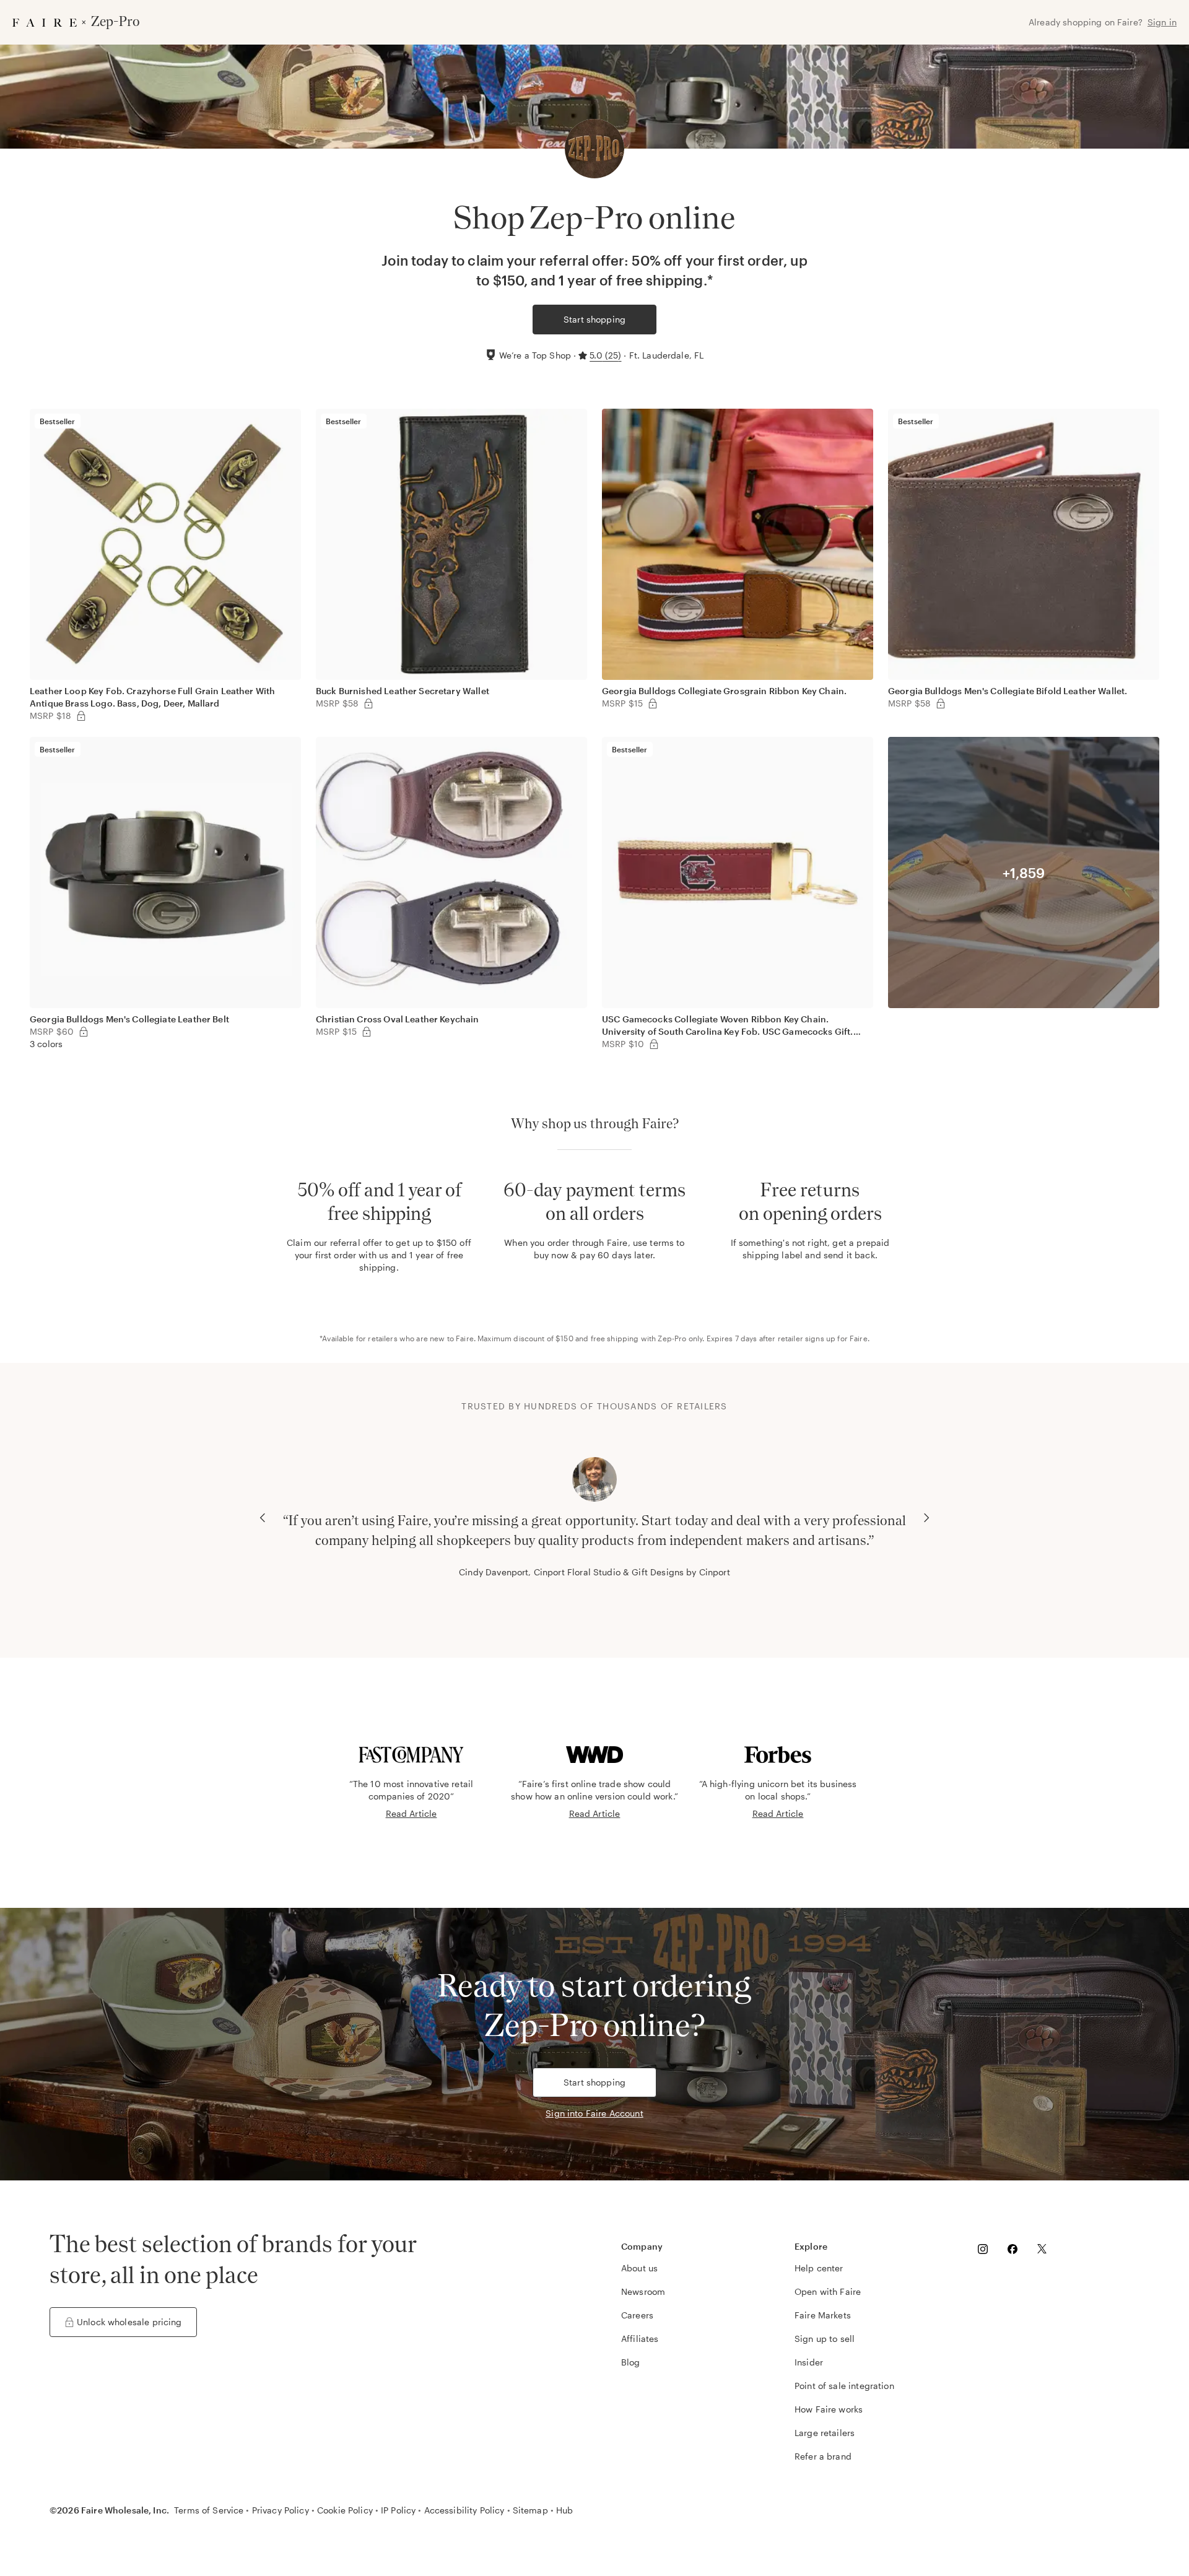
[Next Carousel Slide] (926, 1518)
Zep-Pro (672, 1338)
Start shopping (594, 319)
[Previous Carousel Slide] (263, 1518)
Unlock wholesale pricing (129, 2322)
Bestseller (58, 421)
